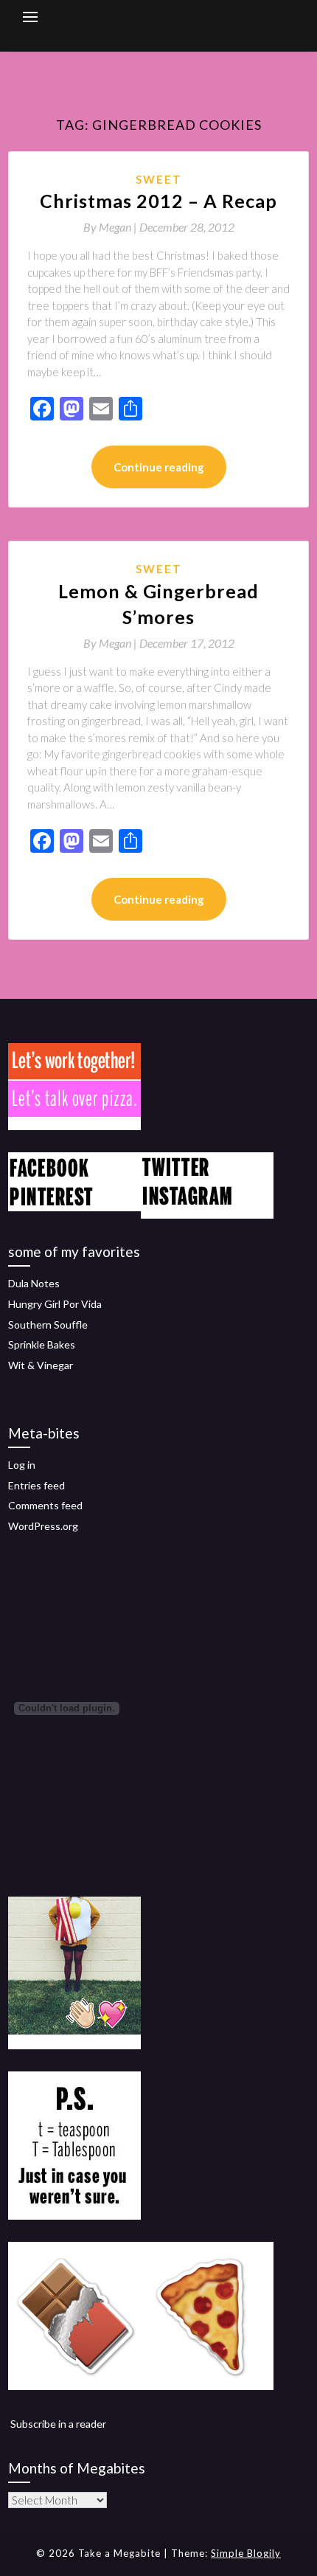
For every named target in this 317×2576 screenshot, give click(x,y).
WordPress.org (43, 1526)
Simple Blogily (246, 2553)
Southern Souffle (48, 1325)
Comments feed (45, 1505)
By (111, 227)
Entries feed (36, 1485)
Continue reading (159, 467)
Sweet (159, 179)
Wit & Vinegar (41, 1365)
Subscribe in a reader (58, 2424)
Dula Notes (34, 1283)
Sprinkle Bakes (42, 1344)
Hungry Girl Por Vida (55, 1304)
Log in (22, 1465)
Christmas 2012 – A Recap (158, 201)
